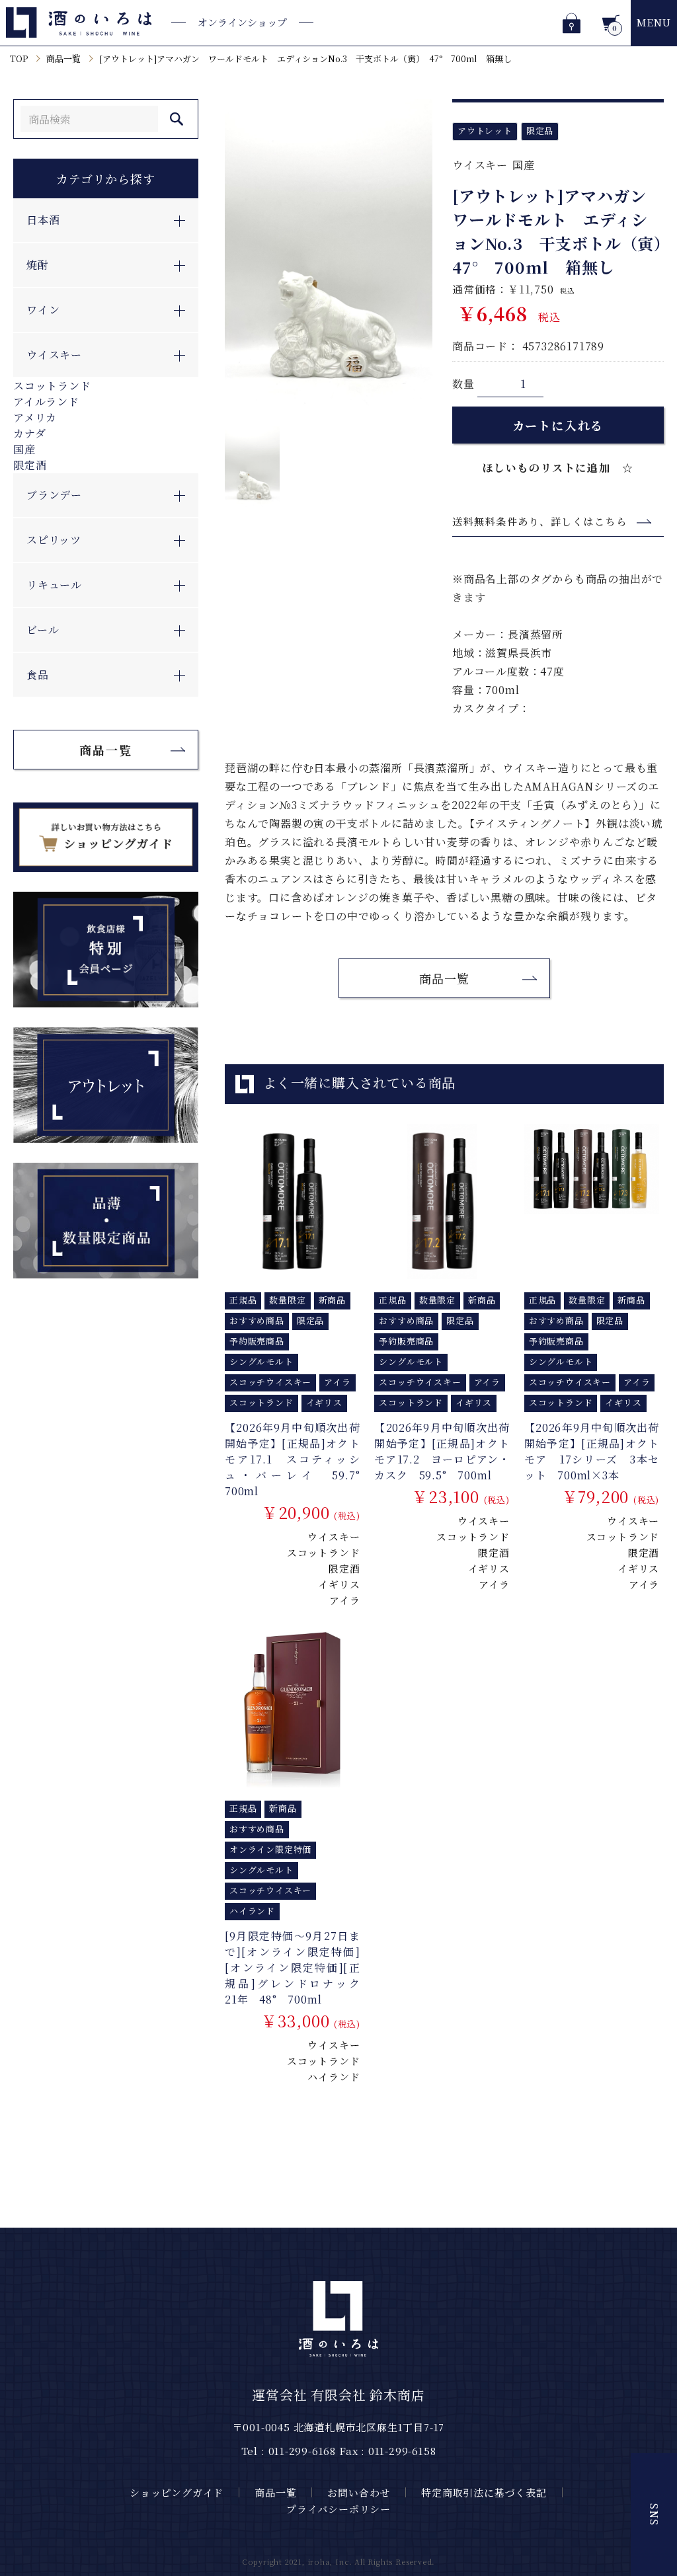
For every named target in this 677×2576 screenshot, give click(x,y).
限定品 (540, 131)
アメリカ (35, 417)
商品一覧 (63, 59)
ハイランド (334, 2077)
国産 (24, 449)
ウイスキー (480, 165)
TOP (19, 59)
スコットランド (52, 386)
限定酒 (30, 465)
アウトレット (485, 131)
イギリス (339, 1584)
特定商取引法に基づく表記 (484, 2492)
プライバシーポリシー (338, 2509)
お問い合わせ (359, 2492)
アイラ (344, 1600)
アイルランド (46, 402)
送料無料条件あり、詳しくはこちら (539, 521)
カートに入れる (558, 425)
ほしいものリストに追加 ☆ (558, 468)
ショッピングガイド (177, 2492)
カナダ (29, 433)
